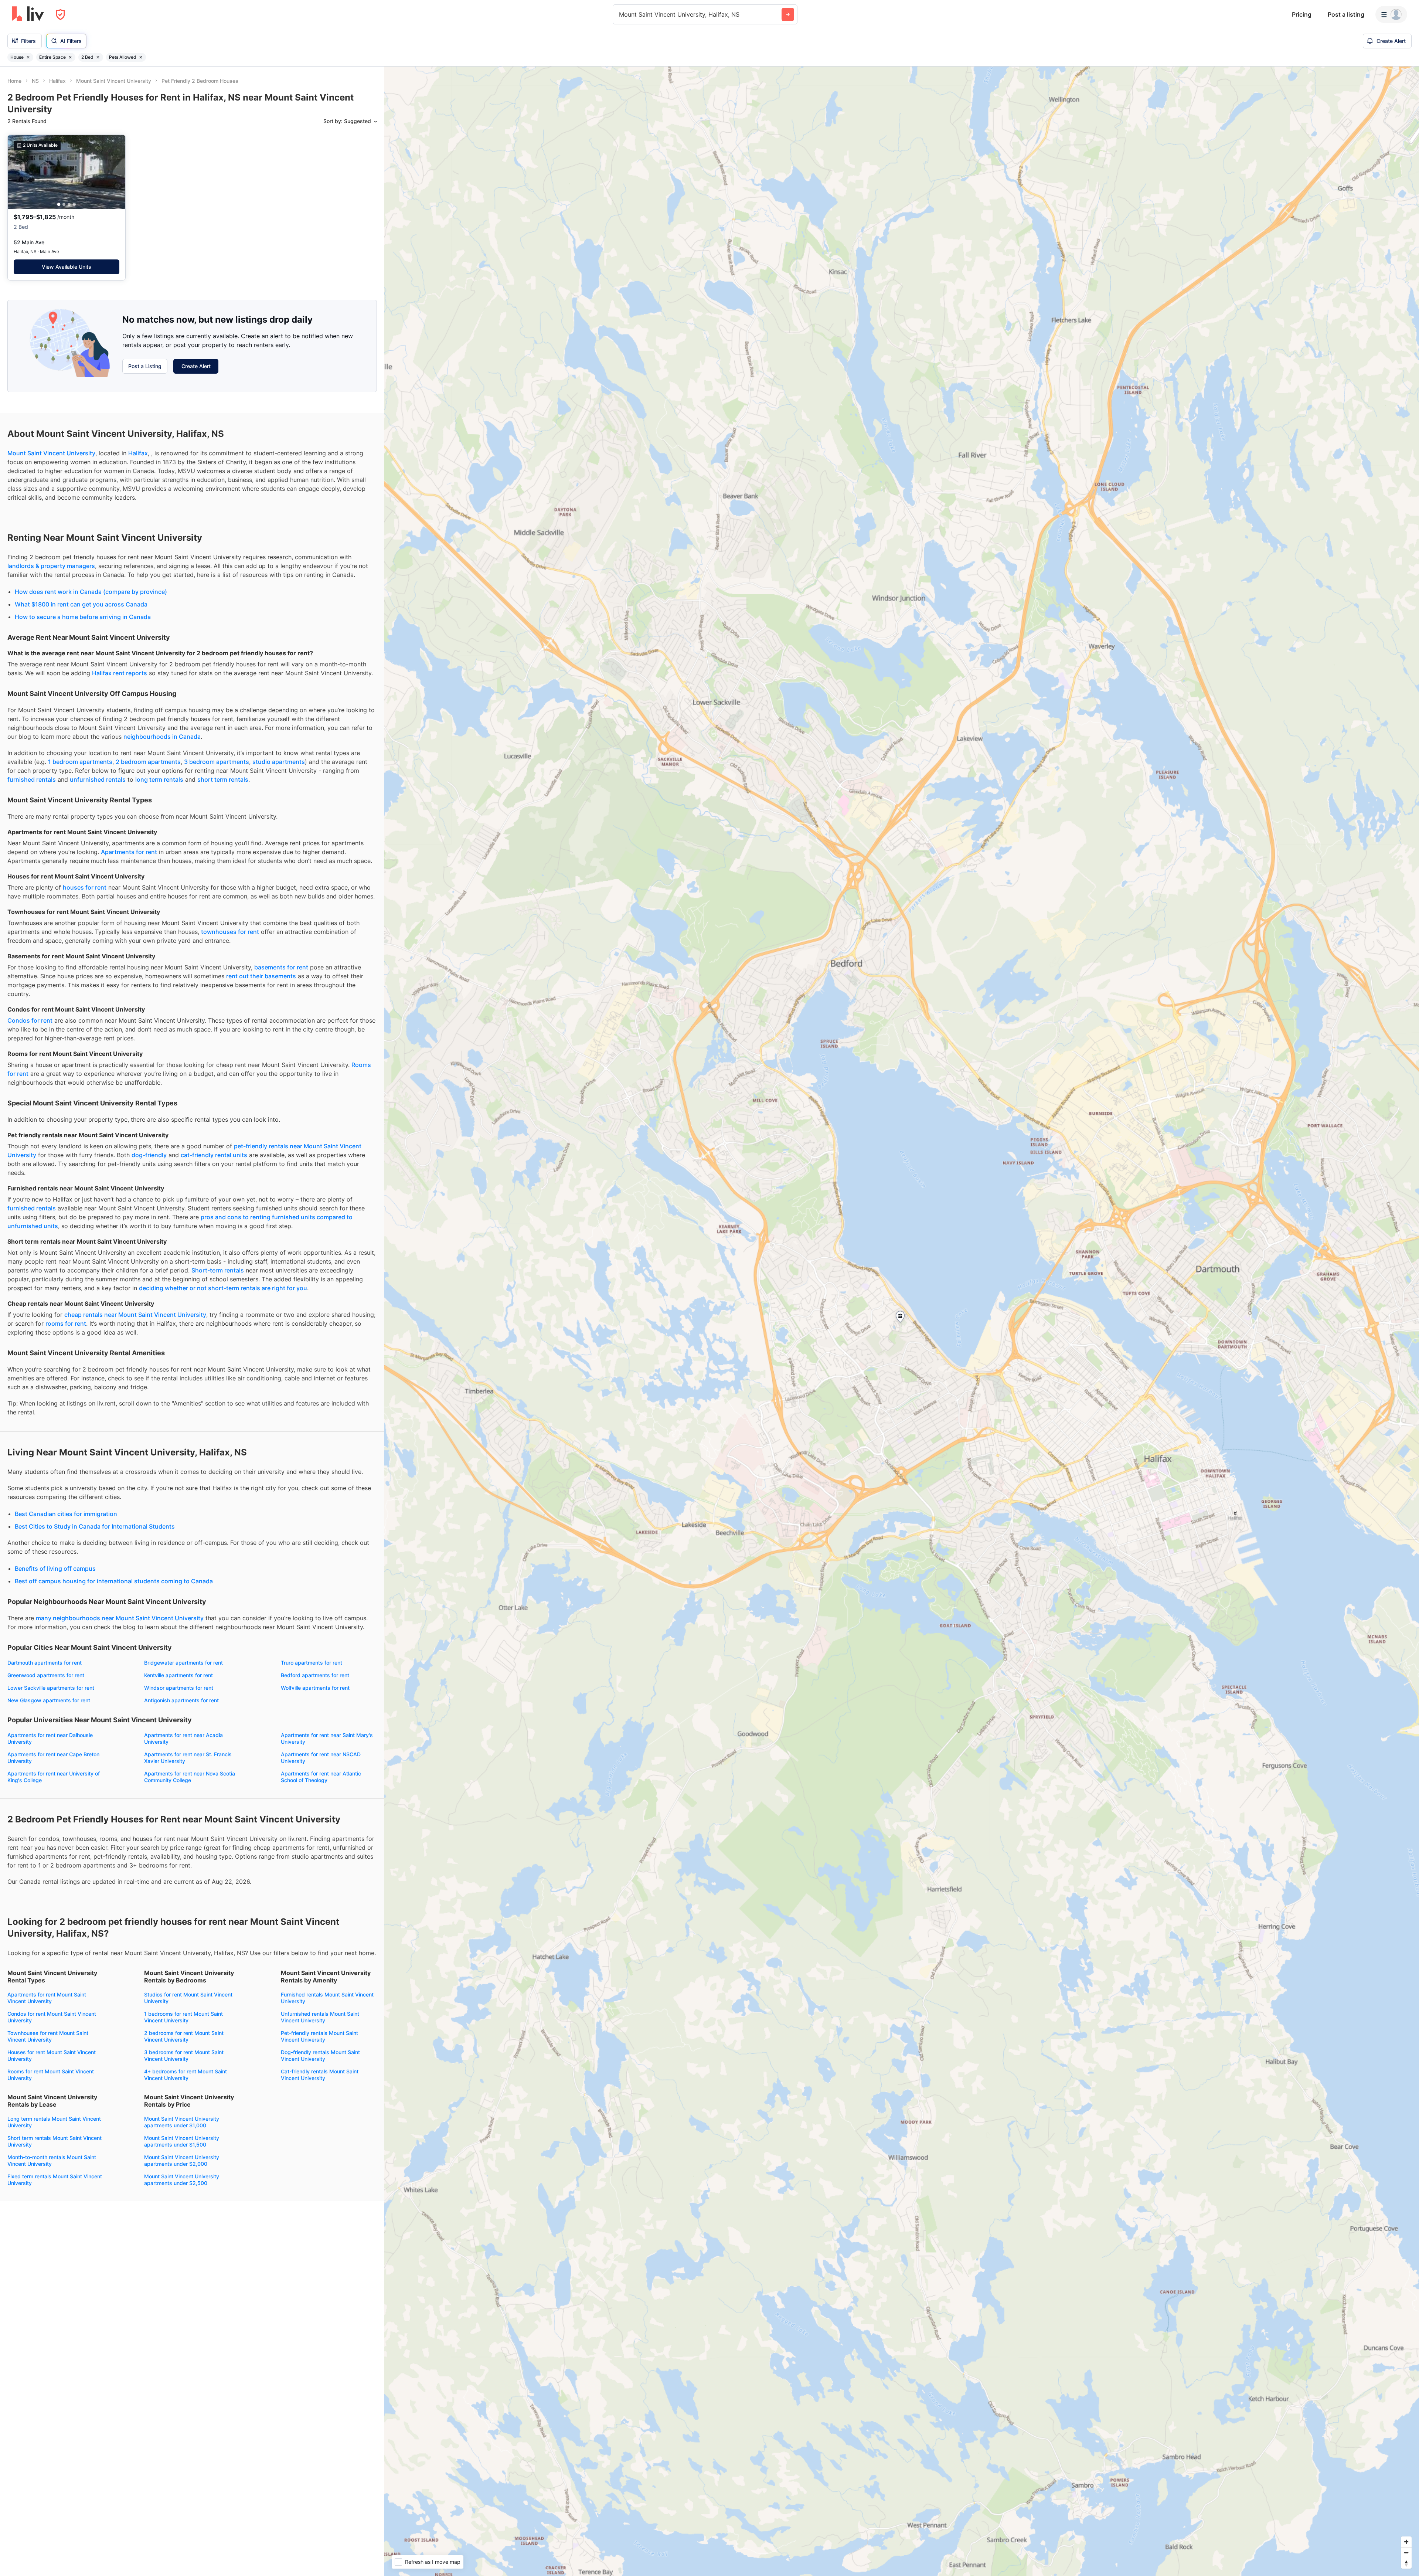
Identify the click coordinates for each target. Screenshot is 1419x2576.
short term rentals (223, 779)
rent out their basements (261, 976)
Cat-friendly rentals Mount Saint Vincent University (320, 2075)
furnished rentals (32, 779)
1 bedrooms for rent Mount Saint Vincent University (183, 2017)
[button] (59, 205)
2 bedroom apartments (148, 762)
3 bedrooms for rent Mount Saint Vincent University (184, 2055)
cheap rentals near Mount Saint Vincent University (135, 1315)
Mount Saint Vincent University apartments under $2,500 (182, 2180)
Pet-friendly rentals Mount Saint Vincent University (319, 2036)
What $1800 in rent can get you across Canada (81, 604)
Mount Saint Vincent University (51, 453)
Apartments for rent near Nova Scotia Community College (190, 1777)
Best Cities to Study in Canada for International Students (95, 1526)
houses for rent (85, 887)
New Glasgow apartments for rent (49, 1700)
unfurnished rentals (98, 779)
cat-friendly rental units (214, 1155)
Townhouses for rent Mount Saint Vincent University (48, 2036)
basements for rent (281, 967)
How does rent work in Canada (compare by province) (91, 592)
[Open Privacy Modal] (60, 15)
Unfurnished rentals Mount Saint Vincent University (320, 2017)
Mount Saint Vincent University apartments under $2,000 (182, 2160)
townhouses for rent (230, 932)
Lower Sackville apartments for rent (51, 1688)
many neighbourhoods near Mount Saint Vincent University (120, 1618)
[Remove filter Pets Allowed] (141, 57)
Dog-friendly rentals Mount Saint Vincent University (320, 2055)
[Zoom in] (1406, 2542)
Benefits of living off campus (55, 1569)
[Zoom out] (1406, 2553)
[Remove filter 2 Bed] (98, 57)
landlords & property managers (51, 566)
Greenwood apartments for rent (46, 1675)
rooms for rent (66, 1323)
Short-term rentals (218, 1270)
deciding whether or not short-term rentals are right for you (223, 1288)
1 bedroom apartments (80, 762)
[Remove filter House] (28, 57)
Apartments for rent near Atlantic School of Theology (321, 1777)
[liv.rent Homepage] (28, 14)
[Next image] (115, 172)
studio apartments (279, 762)
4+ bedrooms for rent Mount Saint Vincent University (186, 2075)
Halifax (138, 453)
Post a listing (1346, 14)
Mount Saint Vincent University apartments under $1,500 (182, 2141)
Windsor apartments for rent (179, 1688)
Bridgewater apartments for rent (183, 1663)
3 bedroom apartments (217, 762)
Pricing (1302, 14)
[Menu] (1391, 14)
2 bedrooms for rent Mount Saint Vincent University (184, 2036)
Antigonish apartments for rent (181, 1700)
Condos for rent (30, 1020)
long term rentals (159, 779)
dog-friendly (149, 1155)
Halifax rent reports (120, 673)
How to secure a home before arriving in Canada (83, 617)
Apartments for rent (129, 852)
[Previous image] (18, 172)
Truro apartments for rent (312, 1663)
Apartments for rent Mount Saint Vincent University (47, 1998)
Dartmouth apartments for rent (45, 1663)
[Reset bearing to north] (1406, 2563)
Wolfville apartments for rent (315, 1688)
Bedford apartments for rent (315, 1675)
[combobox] (620, 14)
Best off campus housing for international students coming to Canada (114, 1581)
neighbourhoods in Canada (162, 737)
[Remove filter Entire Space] (70, 57)
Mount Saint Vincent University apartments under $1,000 (182, 2122)
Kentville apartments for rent (178, 1675)
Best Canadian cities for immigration (66, 1514)
